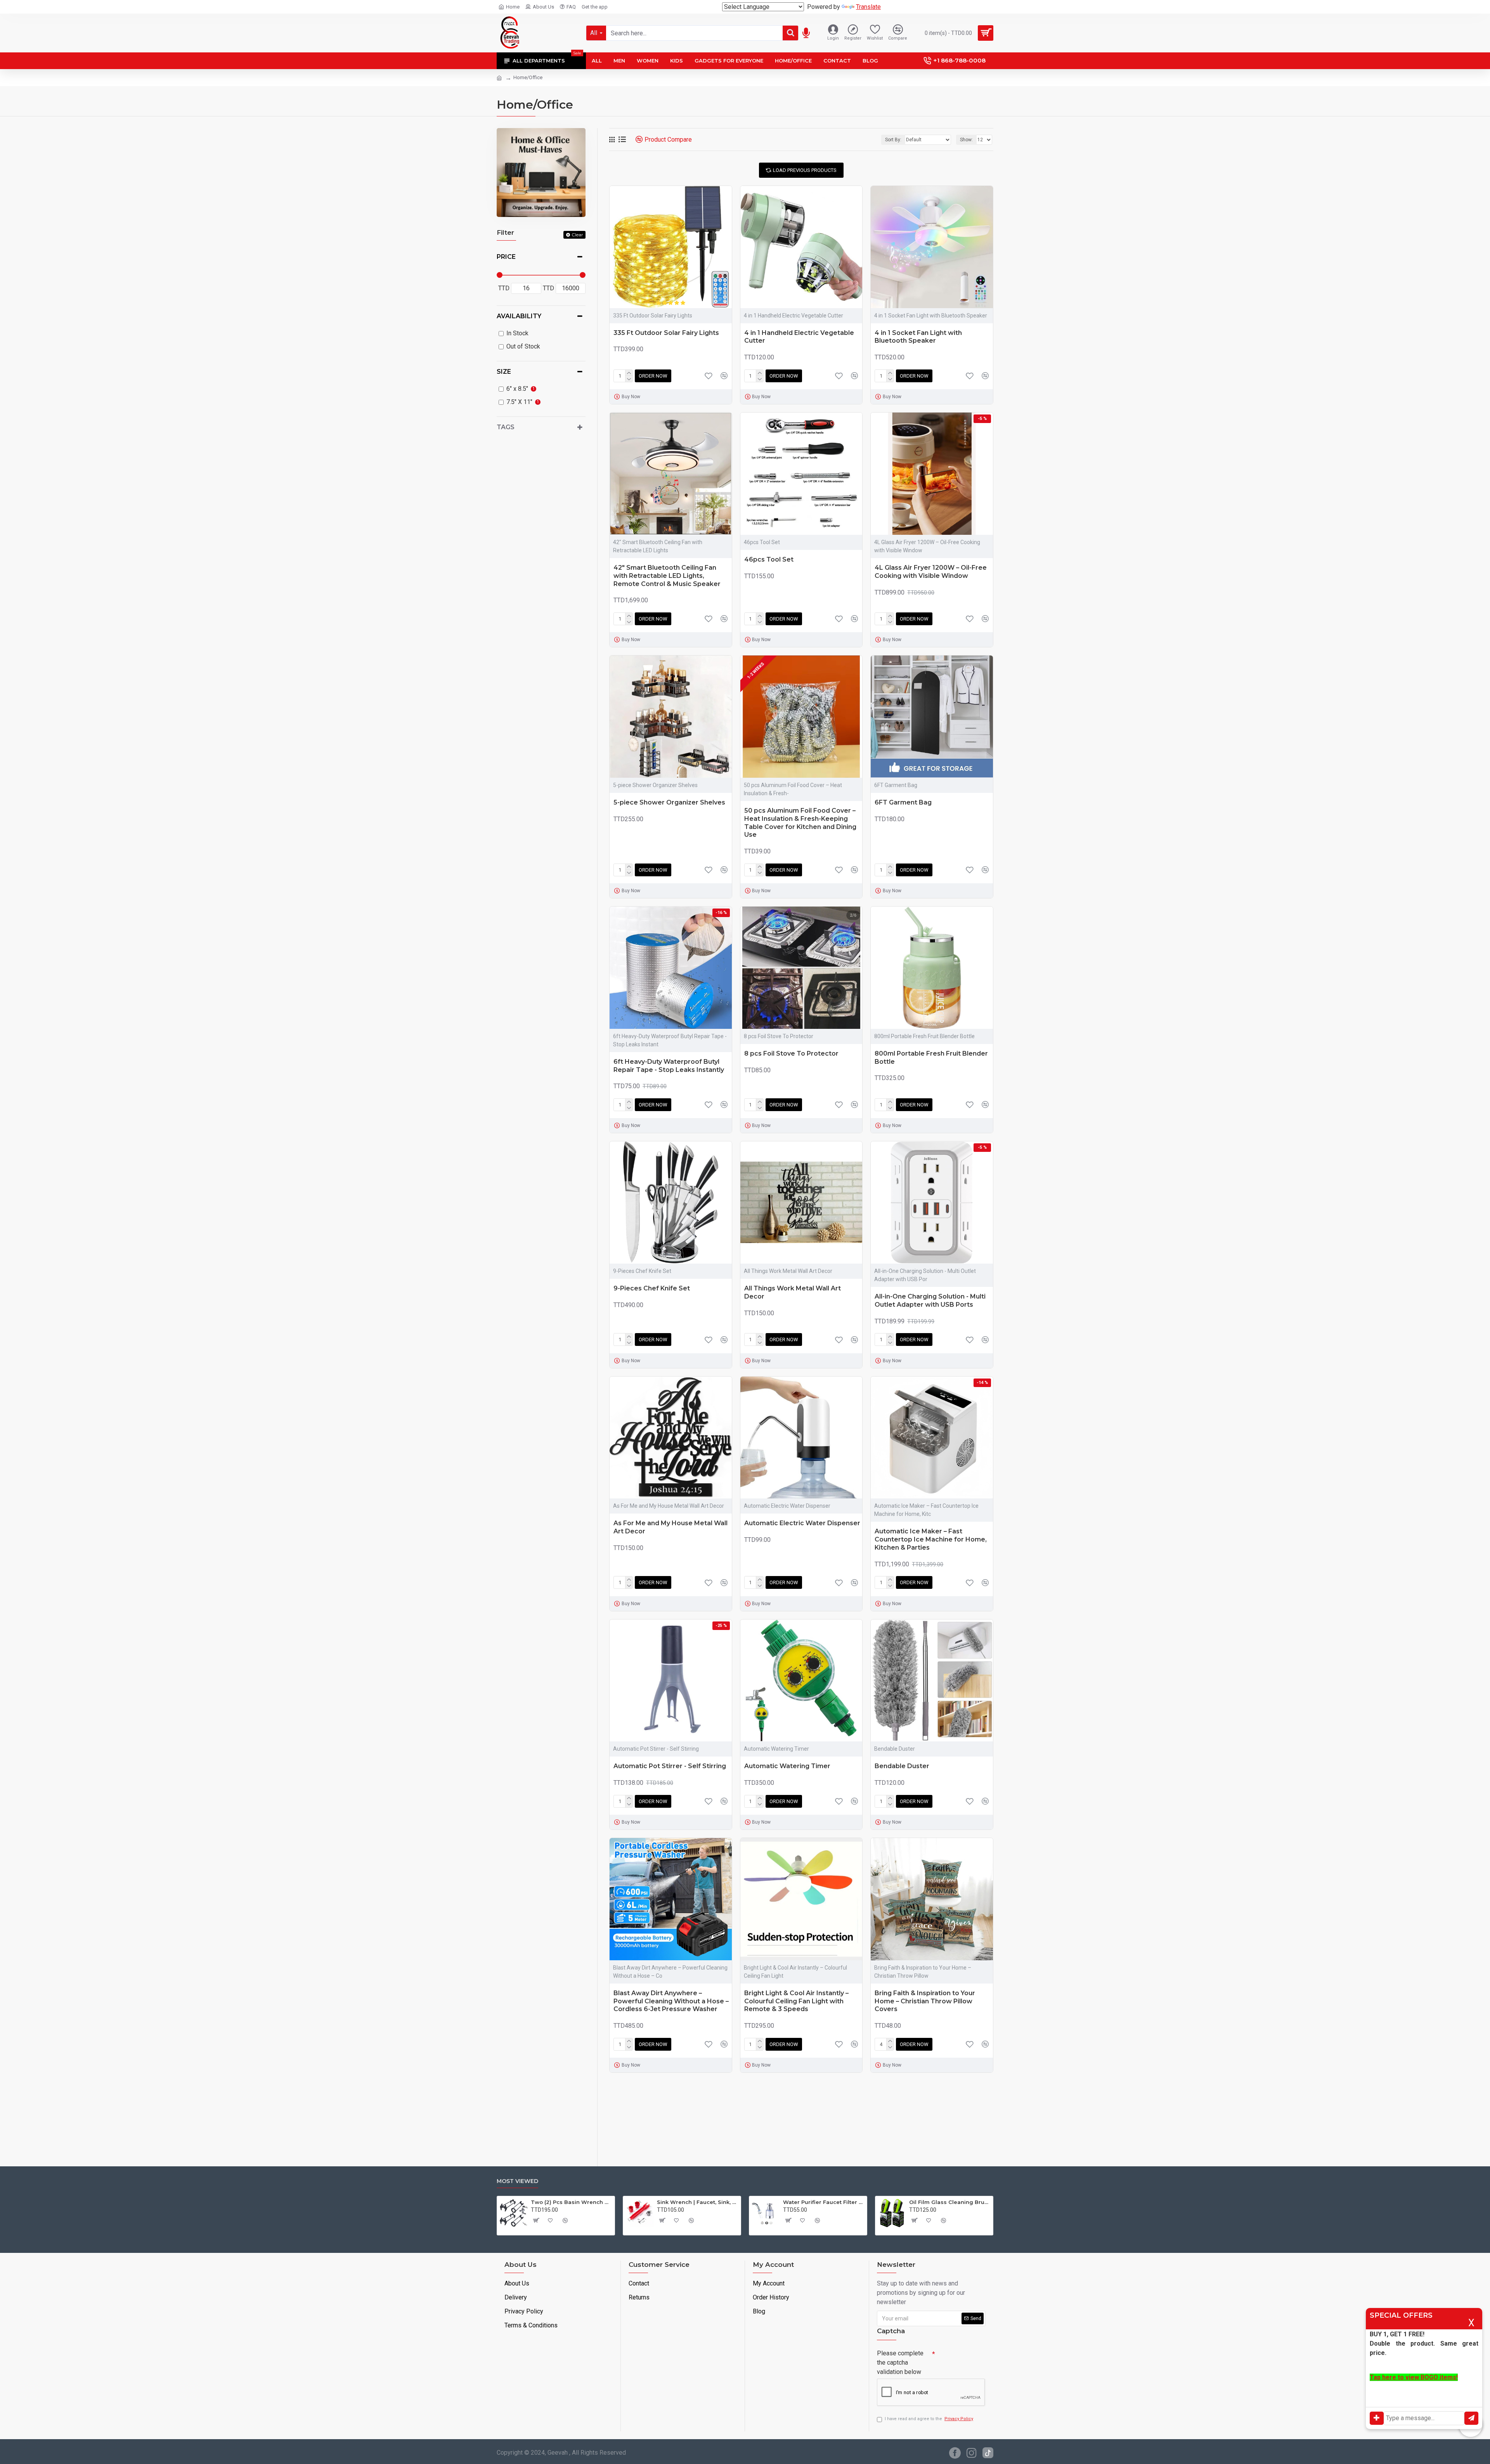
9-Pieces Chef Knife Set (652, 1288)
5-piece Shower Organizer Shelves (669, 802)
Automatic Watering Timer (787, 1766)
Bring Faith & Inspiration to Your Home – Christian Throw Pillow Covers (925, 2001)
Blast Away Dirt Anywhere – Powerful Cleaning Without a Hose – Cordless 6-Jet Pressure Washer (671, 2001)
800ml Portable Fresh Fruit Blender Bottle (931, 1058)
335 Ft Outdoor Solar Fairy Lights (666, 333)
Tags (506, 427)
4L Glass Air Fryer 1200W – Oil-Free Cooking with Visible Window (931, 572)
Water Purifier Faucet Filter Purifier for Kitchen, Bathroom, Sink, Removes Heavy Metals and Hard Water (824, 2202)
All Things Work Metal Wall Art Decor (793, 1292)
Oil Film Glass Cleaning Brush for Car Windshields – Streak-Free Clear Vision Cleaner (950, 2202)
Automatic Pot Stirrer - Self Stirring (670, 1766)
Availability (519, 316)
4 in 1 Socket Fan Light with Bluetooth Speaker (918, 337)
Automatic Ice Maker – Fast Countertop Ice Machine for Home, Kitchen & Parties (931, 1539)
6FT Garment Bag (903, 802)
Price (506, 257)
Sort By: (893, 140)
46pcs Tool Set (769, 559)
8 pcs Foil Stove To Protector (791, 1053)
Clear (577, 235)
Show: (966, 140)
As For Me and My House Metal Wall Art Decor (670, 1527)
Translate (868, 7)
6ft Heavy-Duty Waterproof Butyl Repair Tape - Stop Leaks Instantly (669, 1066)
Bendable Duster (902, 1766)
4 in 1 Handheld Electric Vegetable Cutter (799, 337)
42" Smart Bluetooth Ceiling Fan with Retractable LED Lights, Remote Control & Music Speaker (667, 576)
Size (504, 372)
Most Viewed (517, 2181)
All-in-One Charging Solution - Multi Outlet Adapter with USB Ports (930, 1300)
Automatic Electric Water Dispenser (802, 1523)
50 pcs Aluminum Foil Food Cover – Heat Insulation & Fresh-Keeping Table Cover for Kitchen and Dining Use (800, 823)
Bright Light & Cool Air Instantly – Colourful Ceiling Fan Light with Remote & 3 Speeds (796, 2001)
